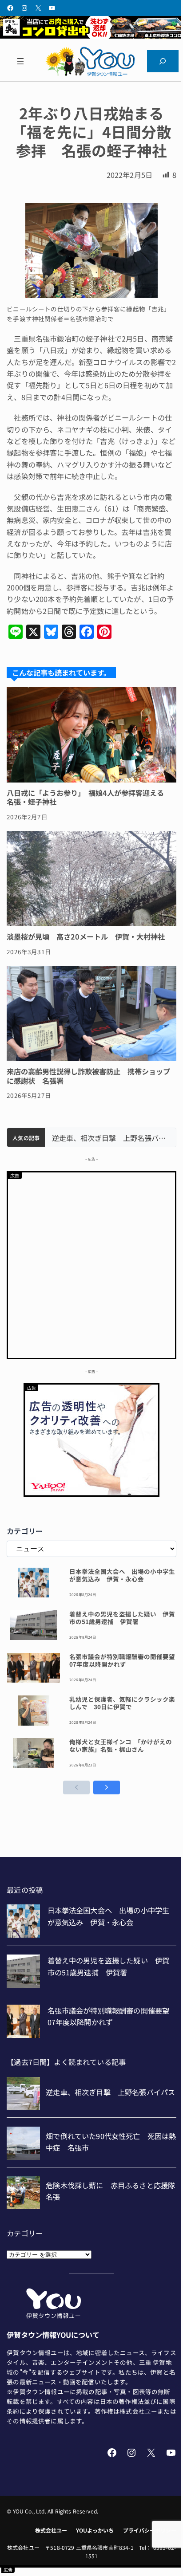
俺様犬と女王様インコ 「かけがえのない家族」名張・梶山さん (121, 1746)
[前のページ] (76, 1787)
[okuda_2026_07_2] (91, 35)
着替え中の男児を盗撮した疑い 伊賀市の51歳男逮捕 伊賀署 (122, 1618)
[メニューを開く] (20, 61)
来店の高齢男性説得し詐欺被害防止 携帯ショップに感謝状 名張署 (88, 1076)
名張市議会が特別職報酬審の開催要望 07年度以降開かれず (123, 1660)
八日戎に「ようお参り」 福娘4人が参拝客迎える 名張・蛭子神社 (89, 797)
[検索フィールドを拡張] (163, 61)
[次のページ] (107, 1787)
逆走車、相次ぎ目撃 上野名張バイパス (110, 1138)
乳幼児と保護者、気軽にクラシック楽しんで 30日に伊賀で (122, 1703)
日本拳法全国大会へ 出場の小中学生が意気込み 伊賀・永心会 (122, 1575)
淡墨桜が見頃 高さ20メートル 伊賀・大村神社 (86, 936)
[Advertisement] (91, 1264)
